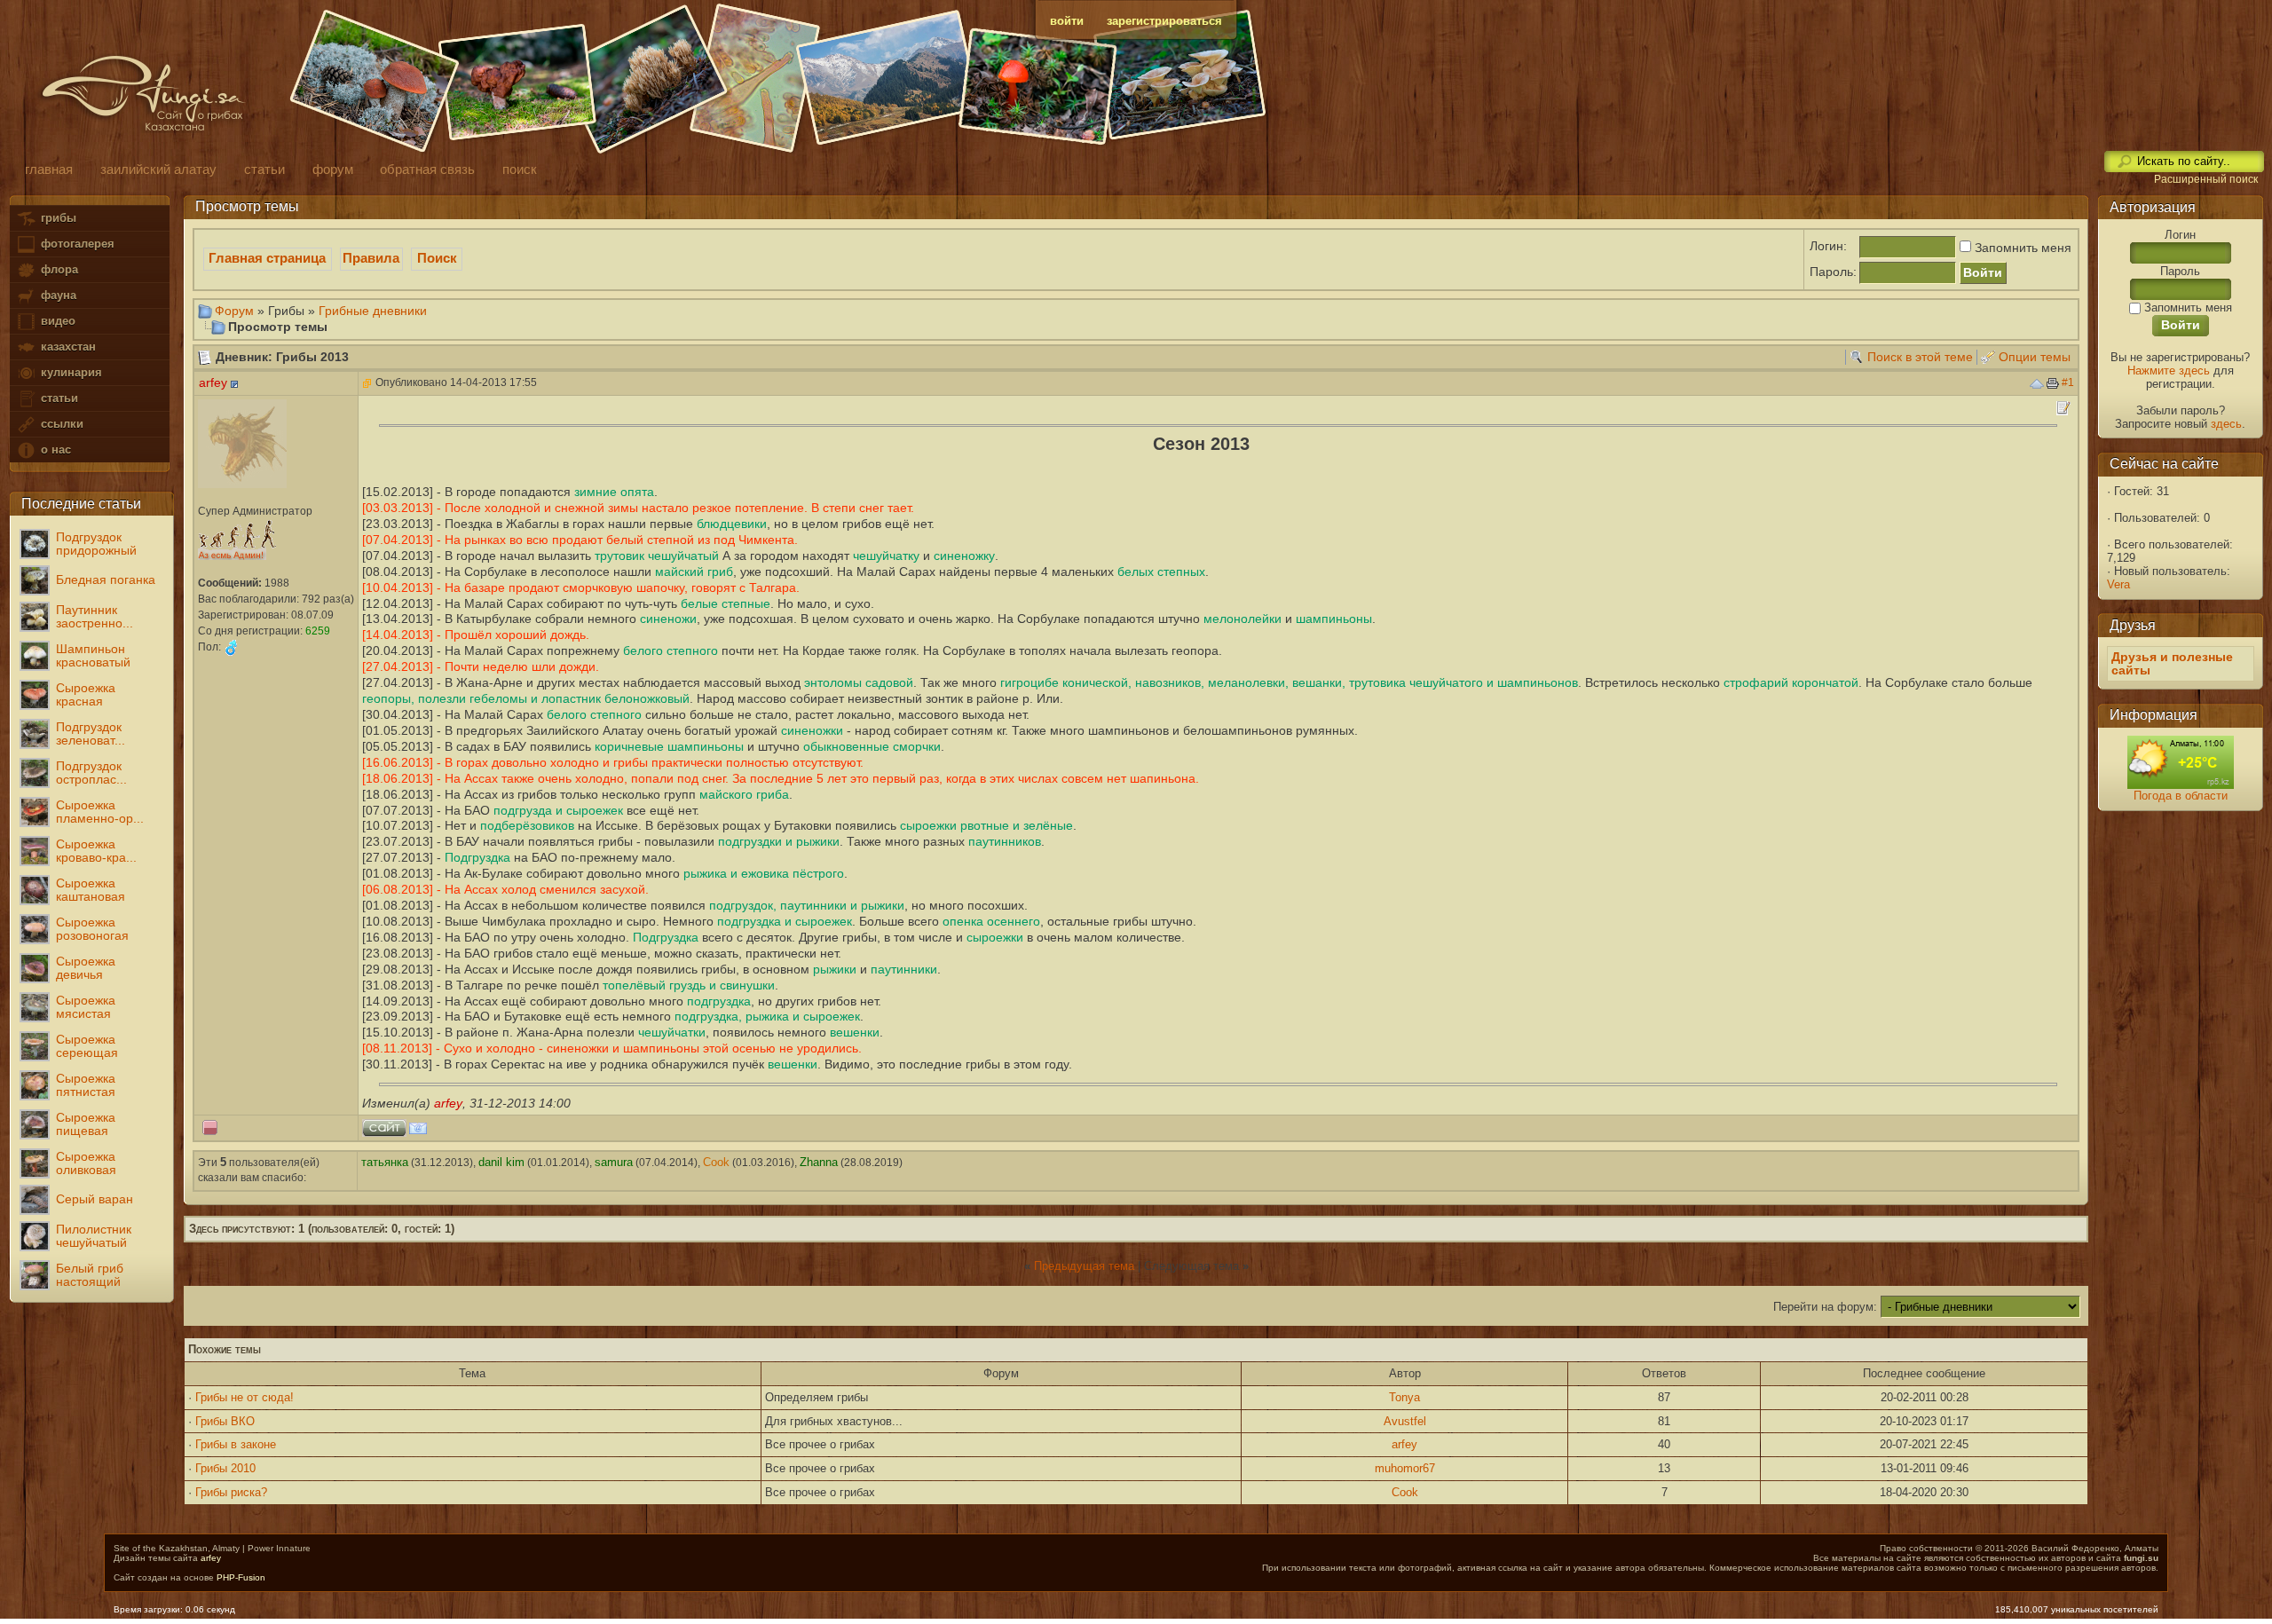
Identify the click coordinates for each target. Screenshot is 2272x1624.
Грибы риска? (231, 1492)
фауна (57, 295)
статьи (58, 398)
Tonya (1404, 1397)
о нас (54, 449)
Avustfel (1405, 1421)
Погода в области (2181, 796)
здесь (2226, 424)
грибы (57, 218)
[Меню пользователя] (234, 384)
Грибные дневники (373, 311)
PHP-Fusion (241, 1577)
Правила (371, 258)
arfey (1404, 1444)
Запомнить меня (2021, 248)
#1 (2068, 382)
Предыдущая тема (1084, 1266)
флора (58, 269)
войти (1067, 21)
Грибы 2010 (225, 1468)
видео (56, 321)
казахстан (67, 347)
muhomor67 (1405, 1468)
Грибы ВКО (225, 1421)
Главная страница (267, 258)
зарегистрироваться (1164, 21)
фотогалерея (76, 244)
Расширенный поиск (2206, 179)
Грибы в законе (236, 1444)
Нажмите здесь (2169, 371)
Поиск (437, 258)
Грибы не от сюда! (245, 1397)
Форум (234, 311)
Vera (2118, 584)
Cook (1405, 1492)
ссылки (60, 424)
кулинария (70, 372)
